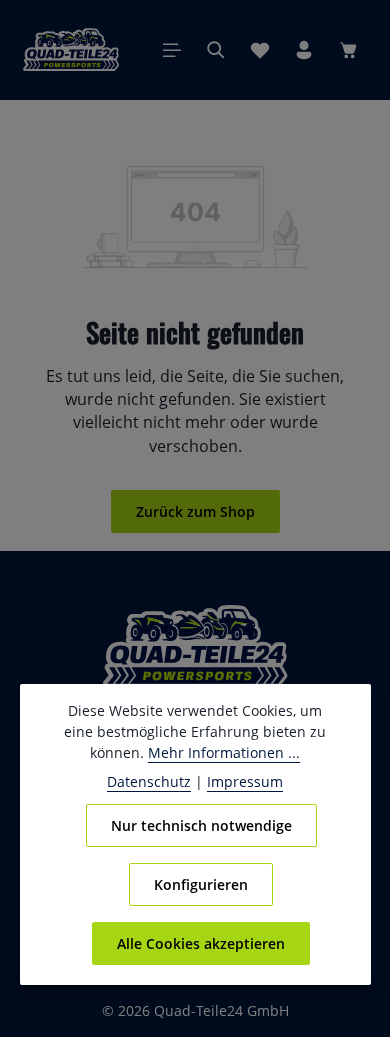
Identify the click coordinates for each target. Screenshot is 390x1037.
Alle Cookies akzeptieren (201, 943)
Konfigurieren (201, 884)
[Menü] (172, 50)
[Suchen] (216, 50)
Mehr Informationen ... (224, 752)
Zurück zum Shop (195, 511)
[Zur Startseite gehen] (71, 50)
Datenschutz (149, 781)
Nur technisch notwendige (201, 825)
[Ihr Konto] (304, 50)
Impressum (245, 781)
